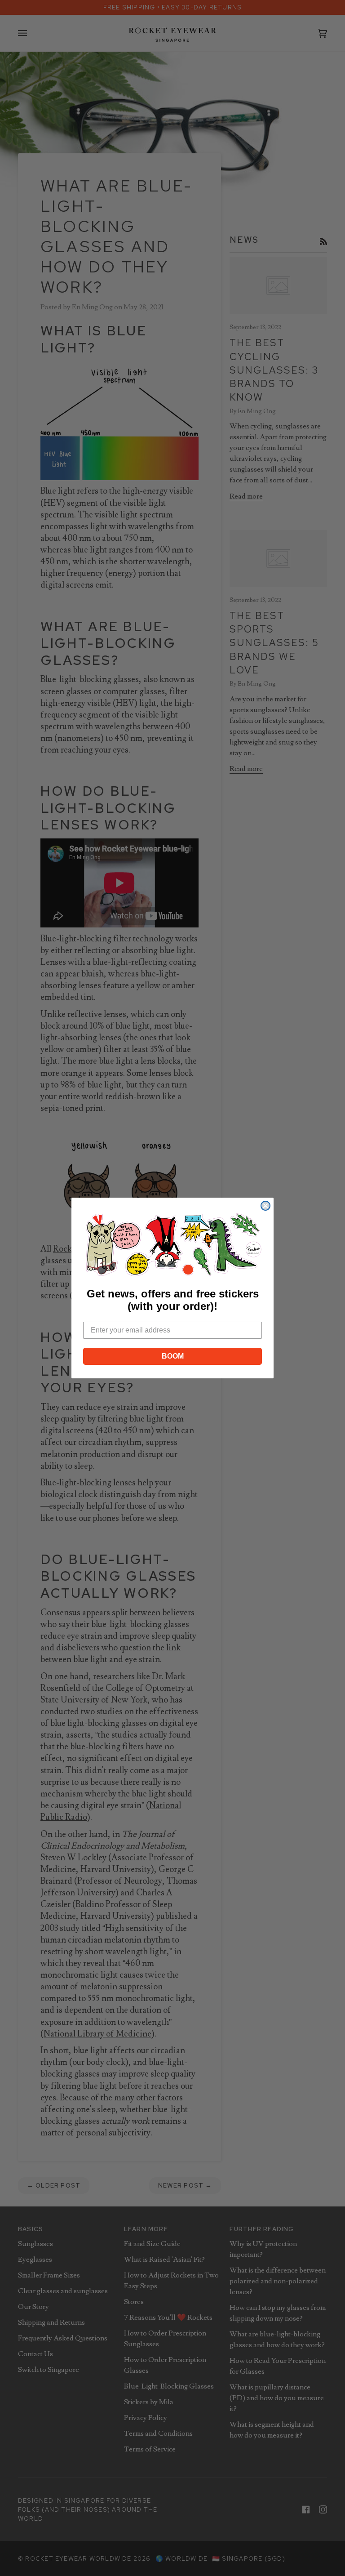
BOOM (173, 1356)
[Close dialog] (265, 1206)
